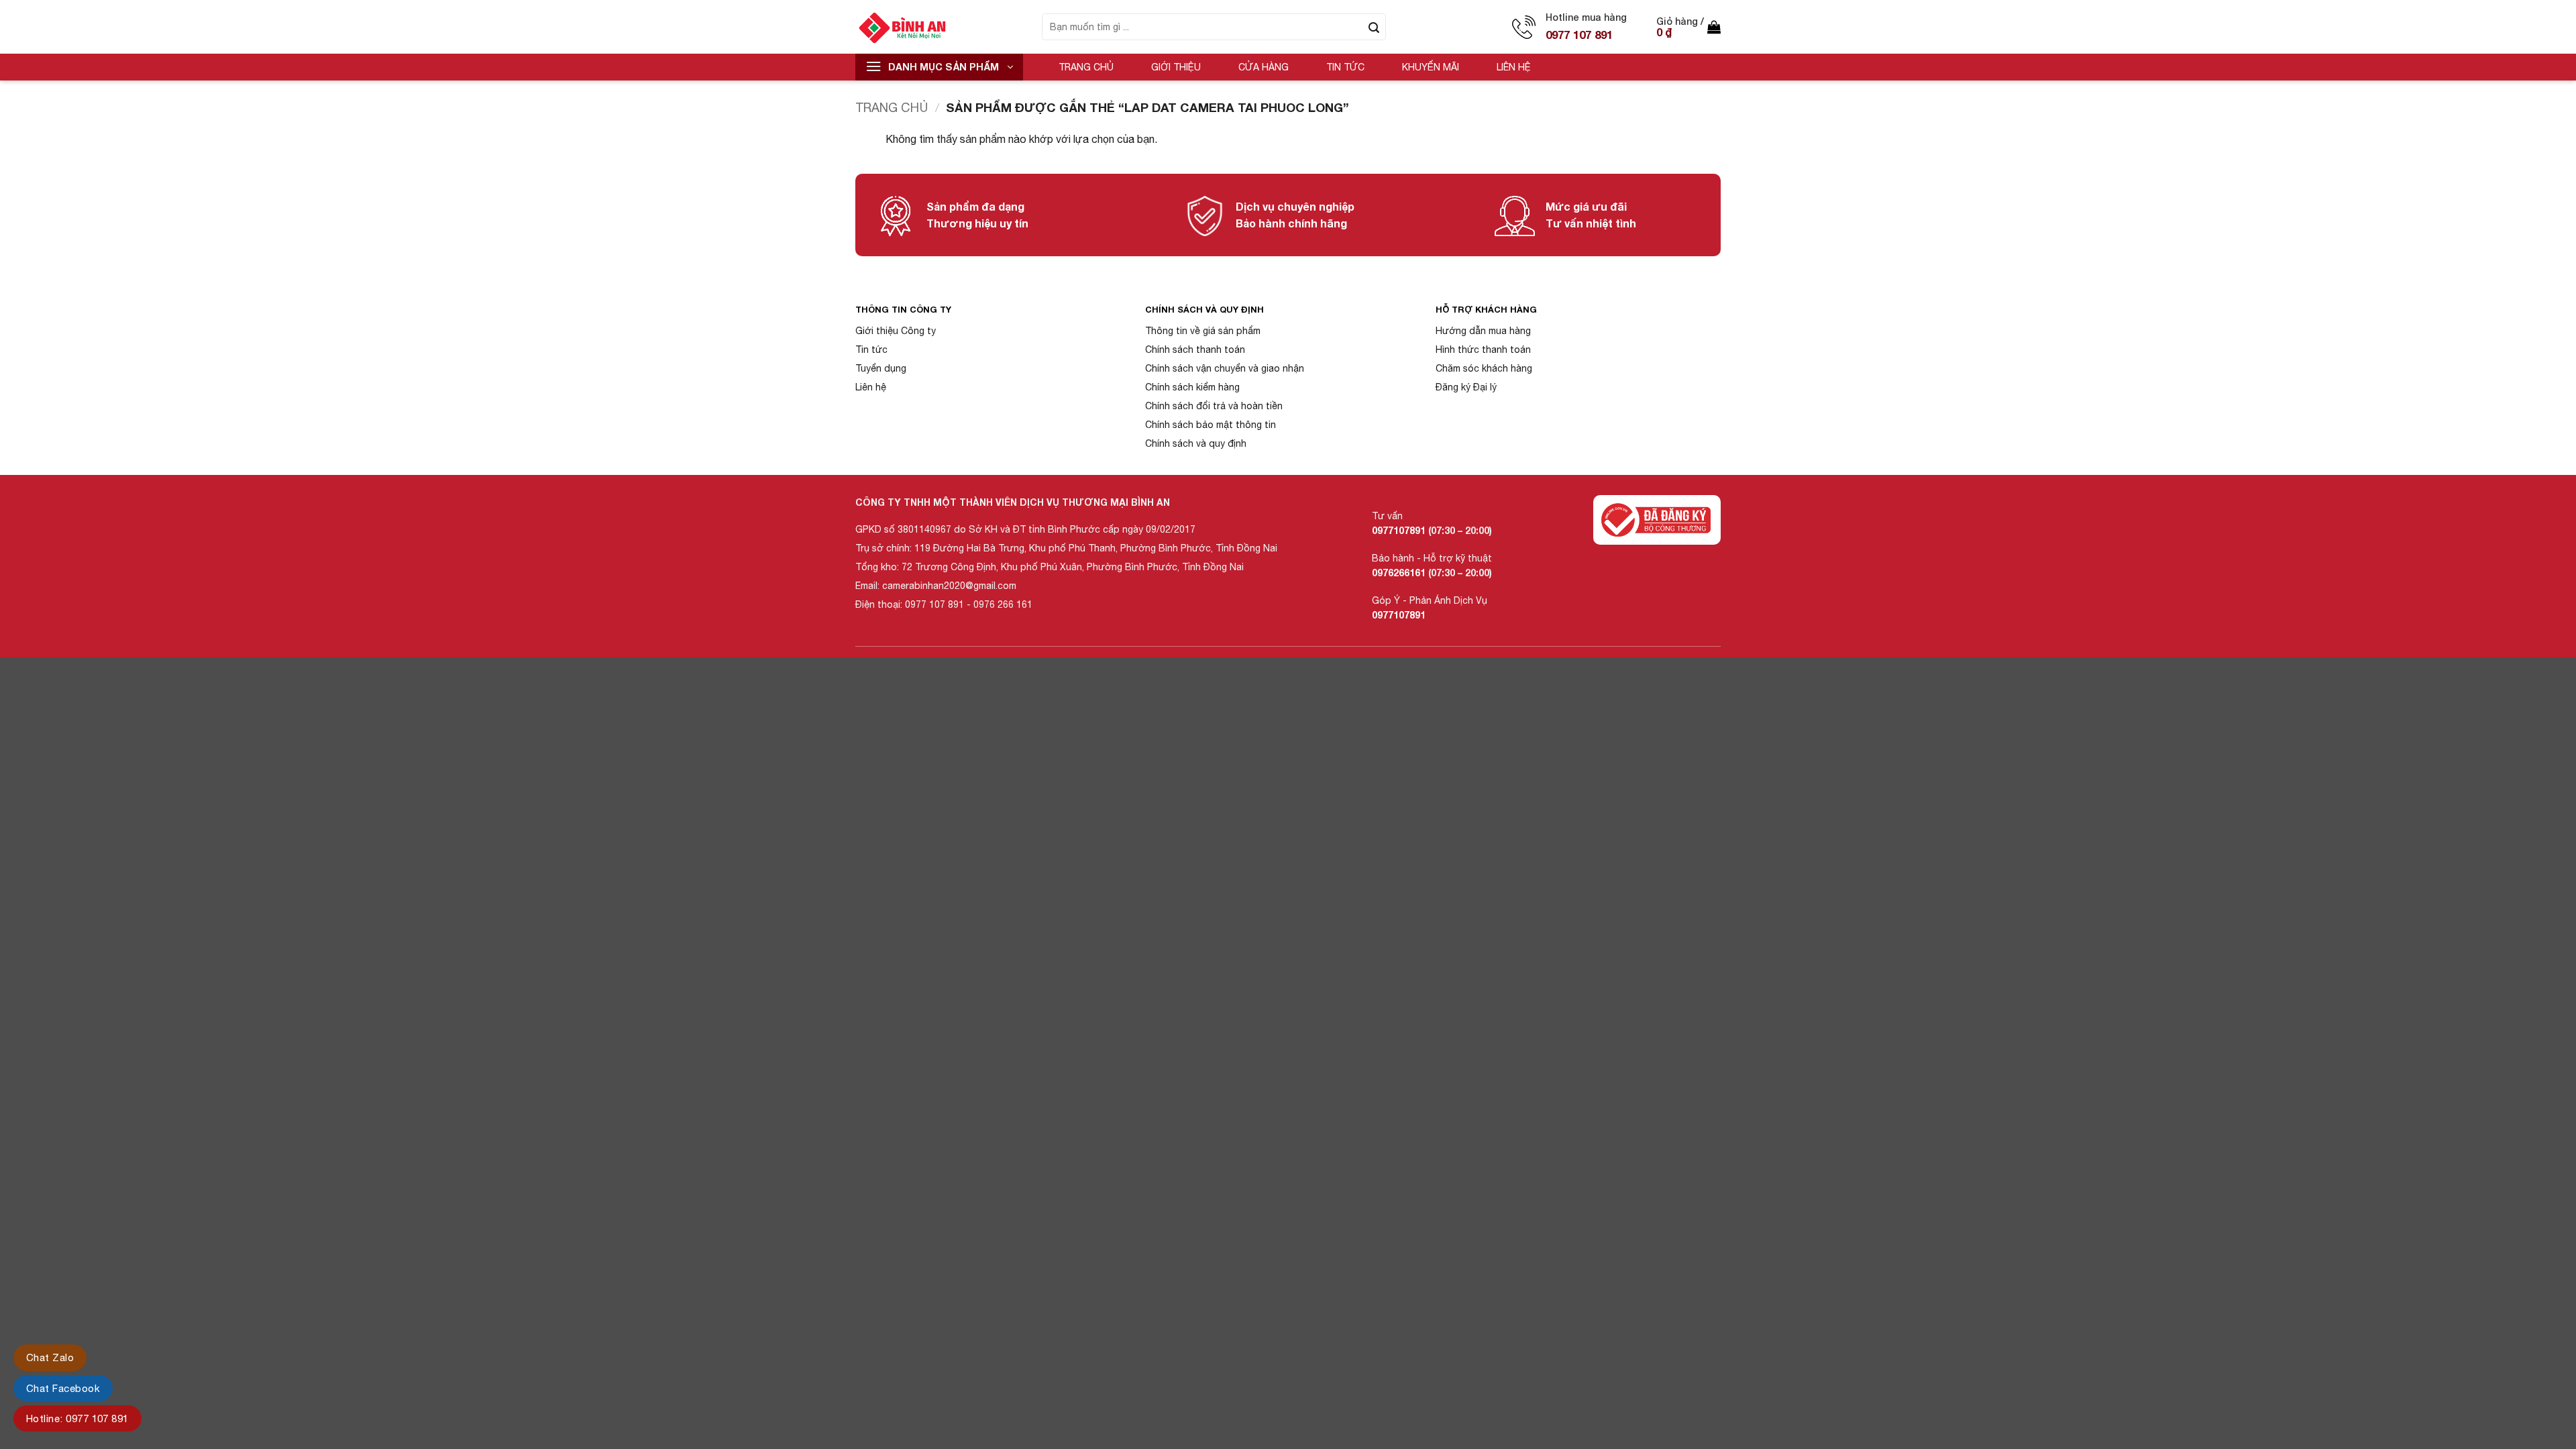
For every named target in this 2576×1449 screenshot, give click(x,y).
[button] (1688, 27)
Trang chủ (1086, 67)
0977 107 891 (1579, 35)
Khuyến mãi (1431, 67)
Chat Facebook (63, 1388)
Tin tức (1345, 67)
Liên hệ (1514, 67)
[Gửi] (1374, 27)
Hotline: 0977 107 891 (77, 1418)
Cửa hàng (1264, 67)
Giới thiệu (1176, 67)
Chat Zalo (50, 1357)
